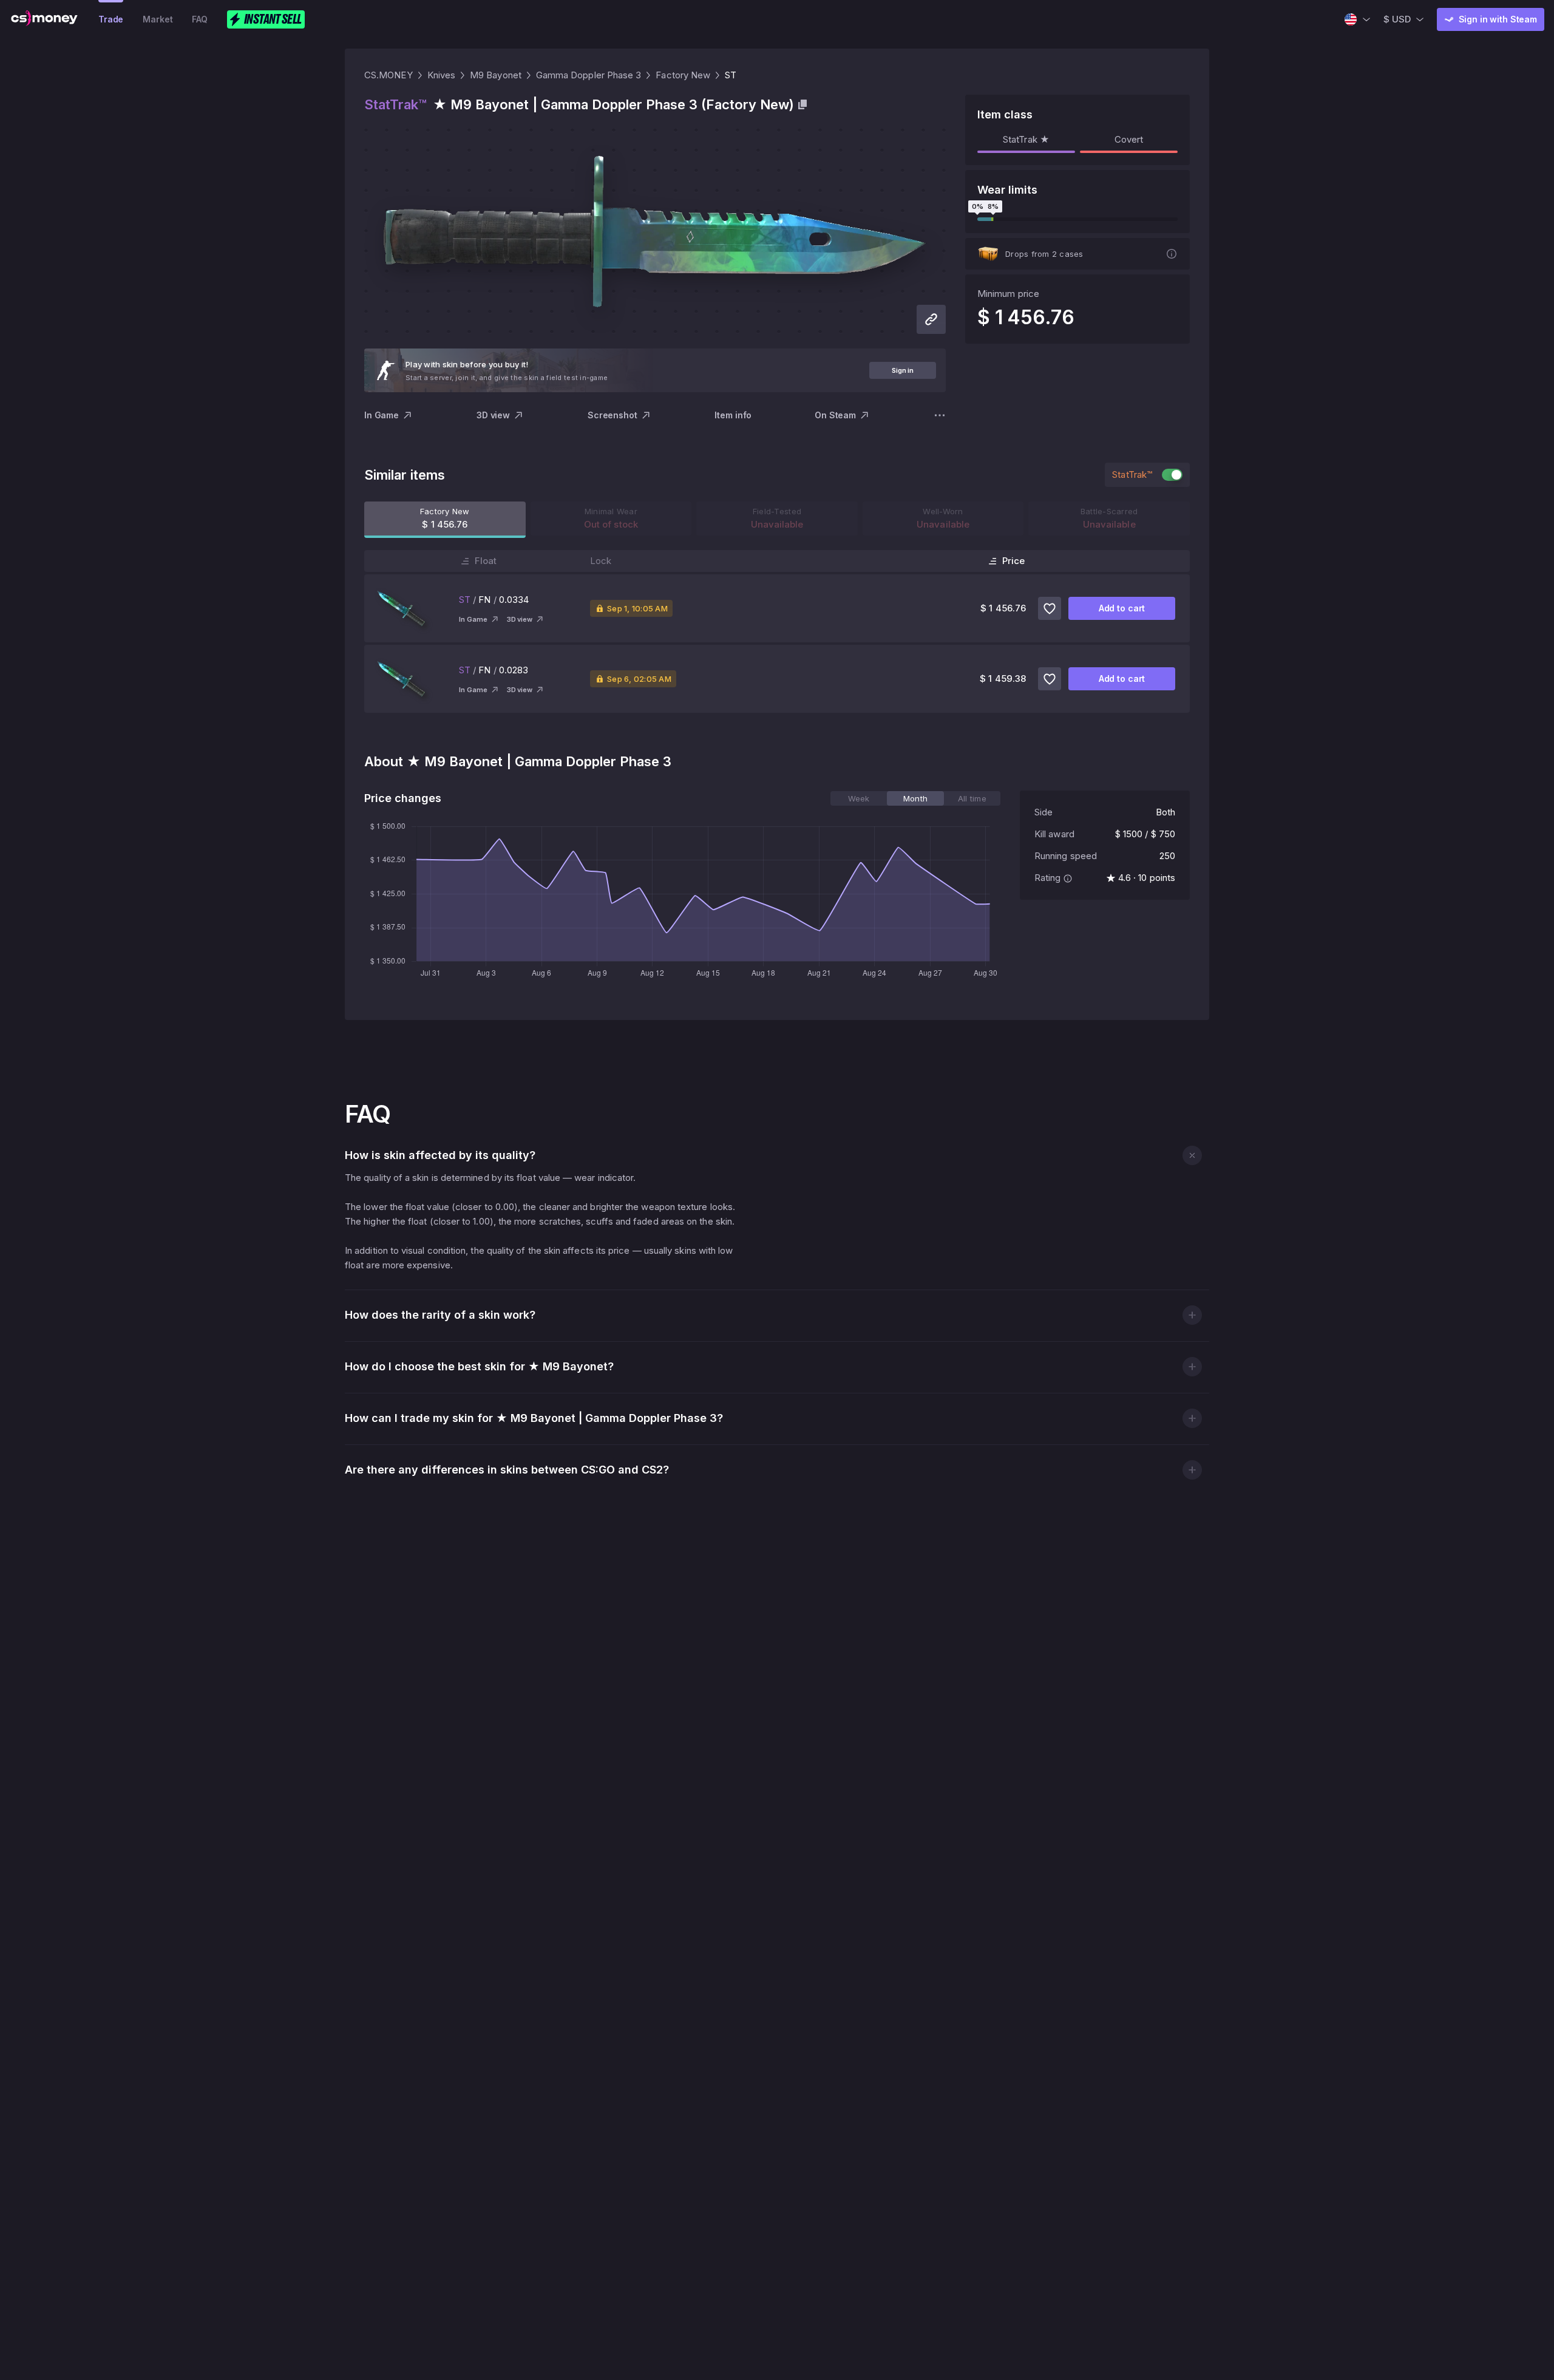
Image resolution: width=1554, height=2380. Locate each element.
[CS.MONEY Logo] (44, 19)
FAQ (200, 19)
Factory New (683, 75)
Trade (111, 19)
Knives (441, 75)
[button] (1192, 1155)
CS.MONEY (388, 75)
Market (158, 19)
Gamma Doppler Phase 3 (589, 75)
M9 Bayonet (496, 75)
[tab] (859, 798)
